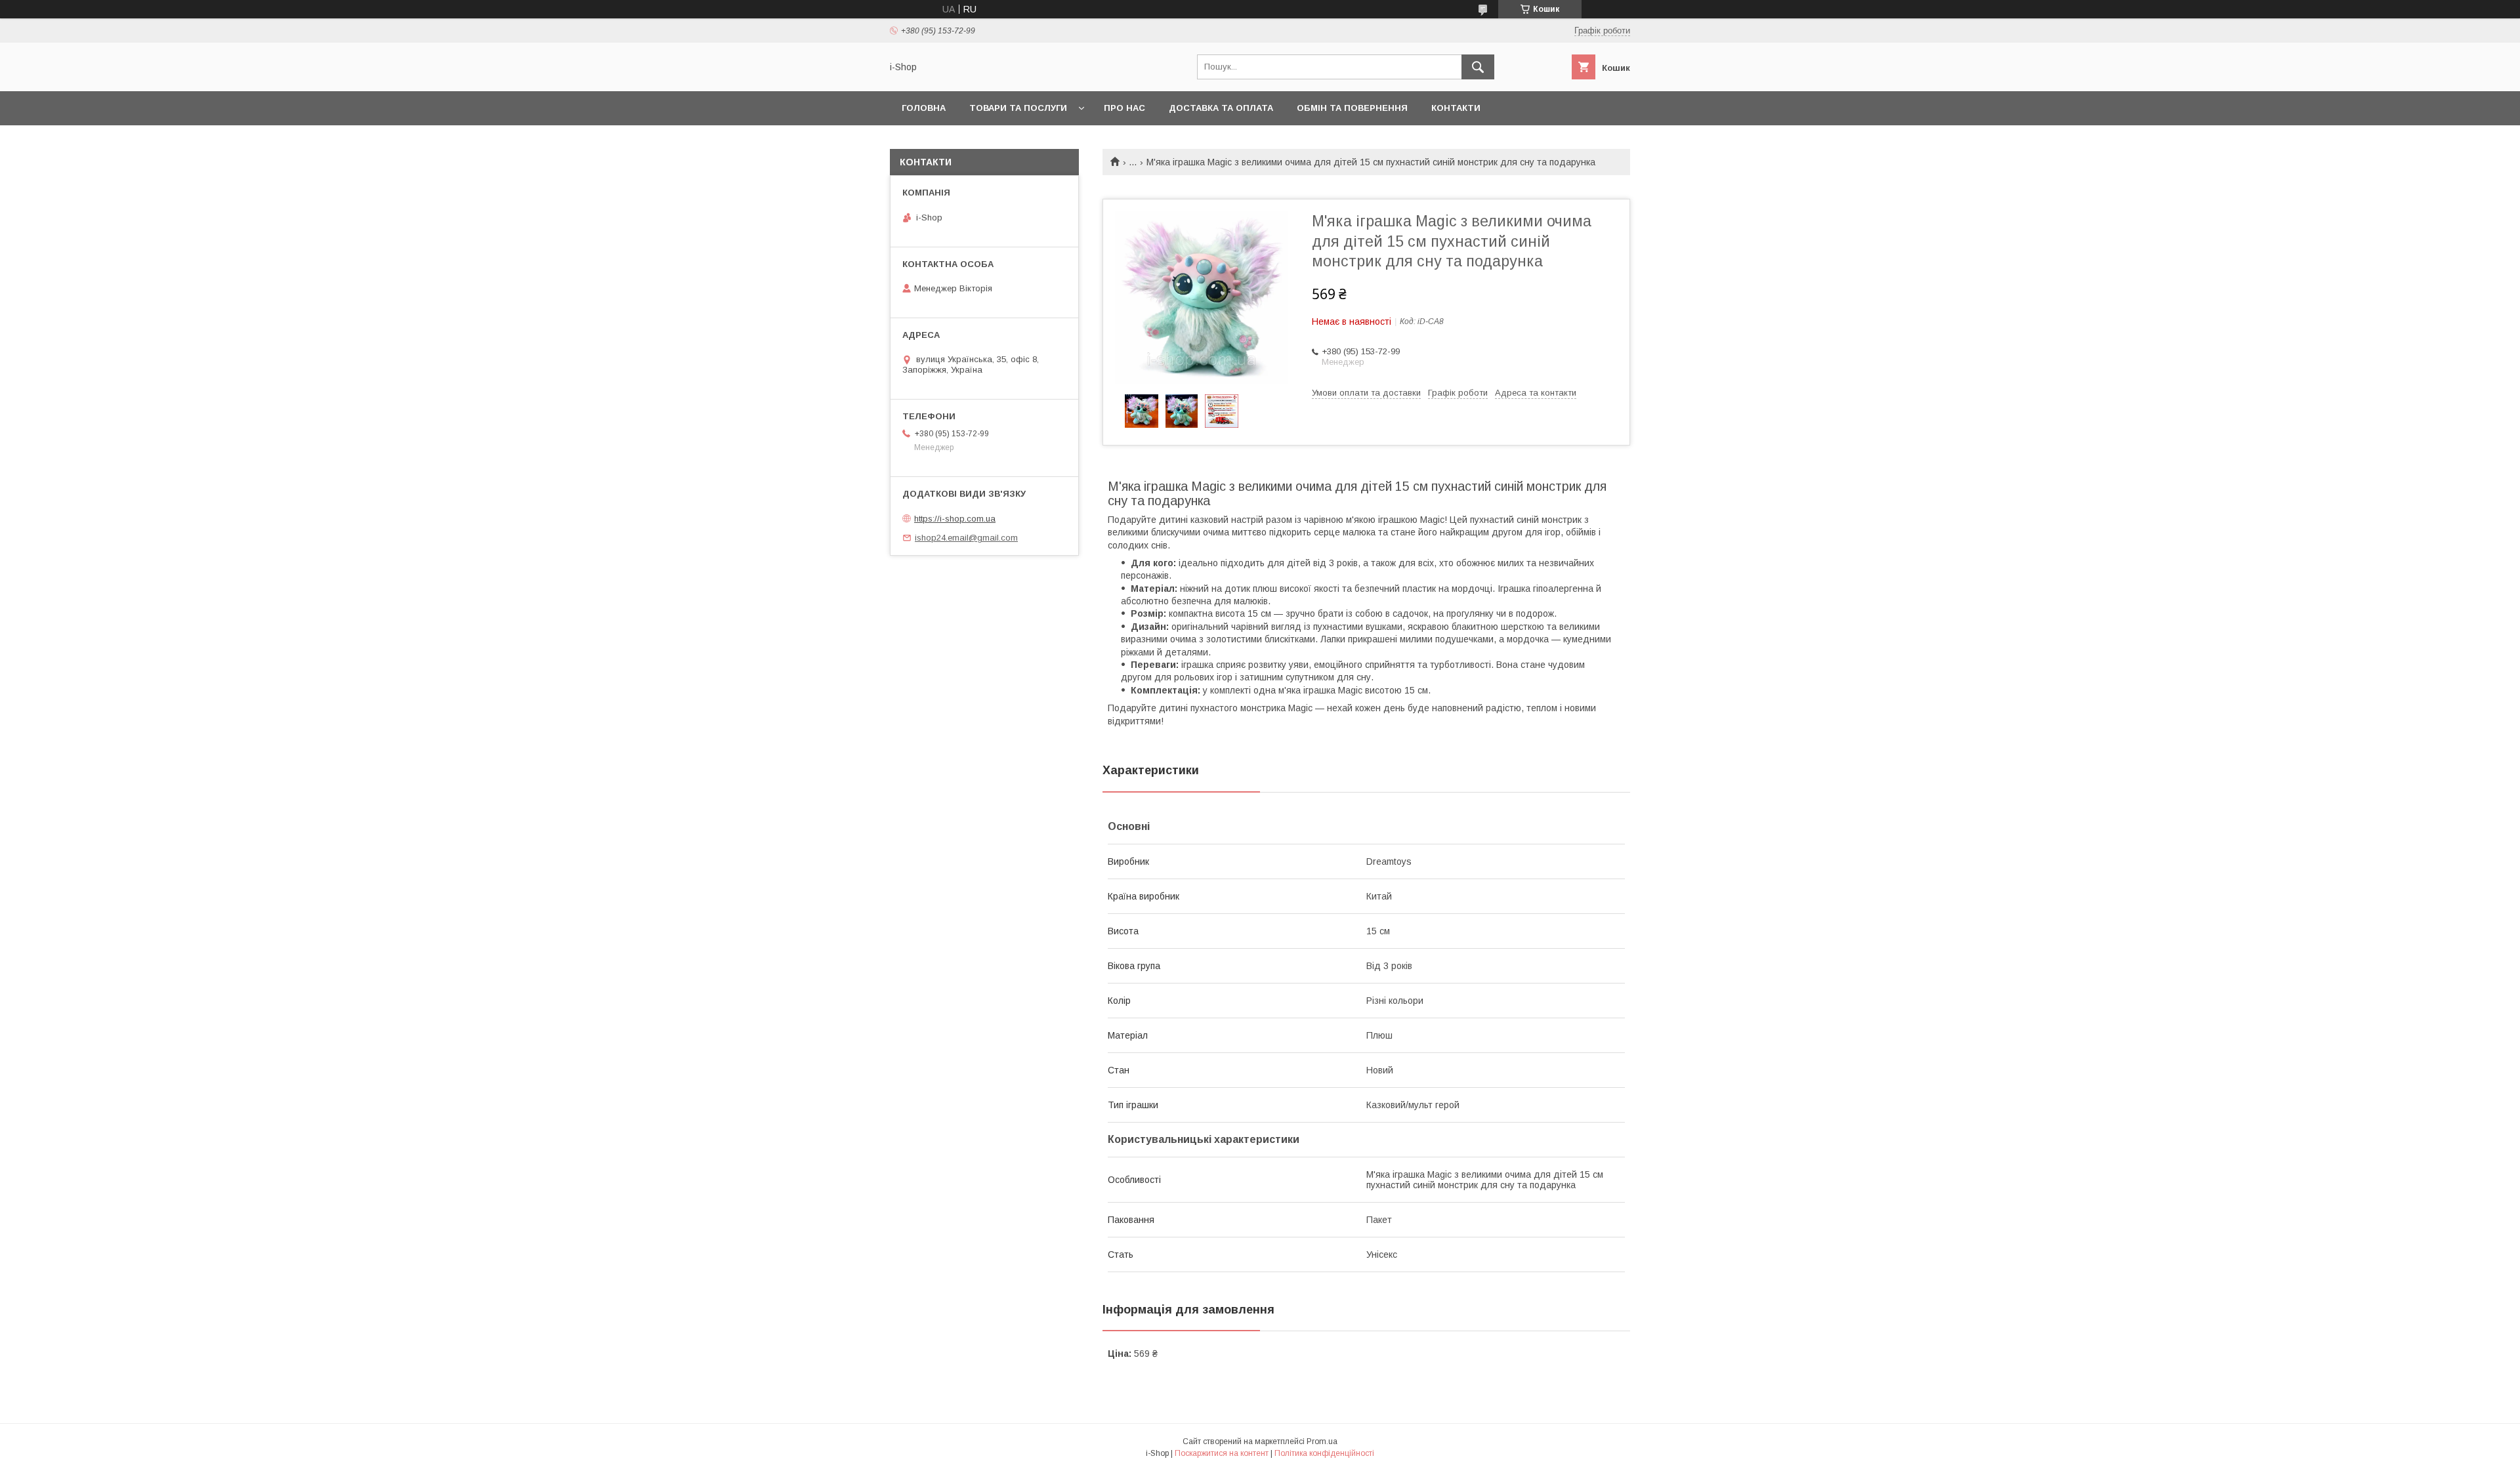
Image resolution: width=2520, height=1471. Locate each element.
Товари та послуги (1018, 108)
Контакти (1456, 108)
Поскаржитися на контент (1222, 1453)
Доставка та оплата (1221, 108)
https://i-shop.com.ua (955, 519)
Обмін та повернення (1352, 108)
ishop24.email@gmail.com (966, 538)
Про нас (1124, 108)
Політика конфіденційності (1324, 1453)
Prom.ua (1322, 1441)
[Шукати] (1478, 67)
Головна (924, 108)
